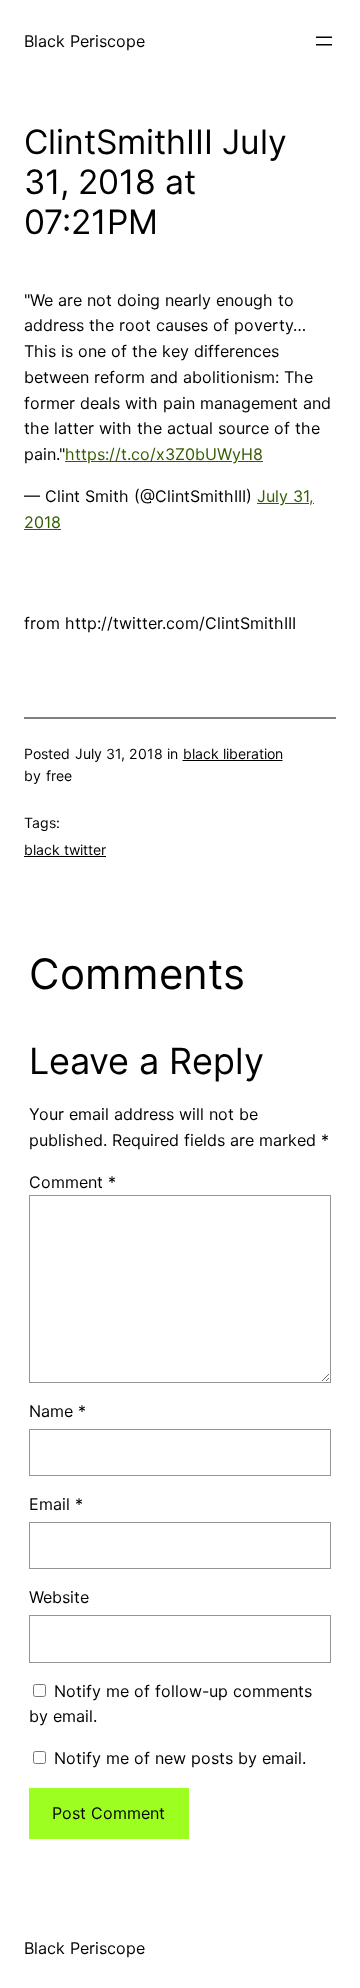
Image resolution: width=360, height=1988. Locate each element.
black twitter (65, 849)
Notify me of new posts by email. (180, 1758)
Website (59, 1597)
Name (57, 1411)
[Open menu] (324, 41)
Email (56, 1504)
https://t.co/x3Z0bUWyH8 (164, 454)
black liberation (233, 753)
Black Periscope (84, 41)
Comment (72, 1182)
